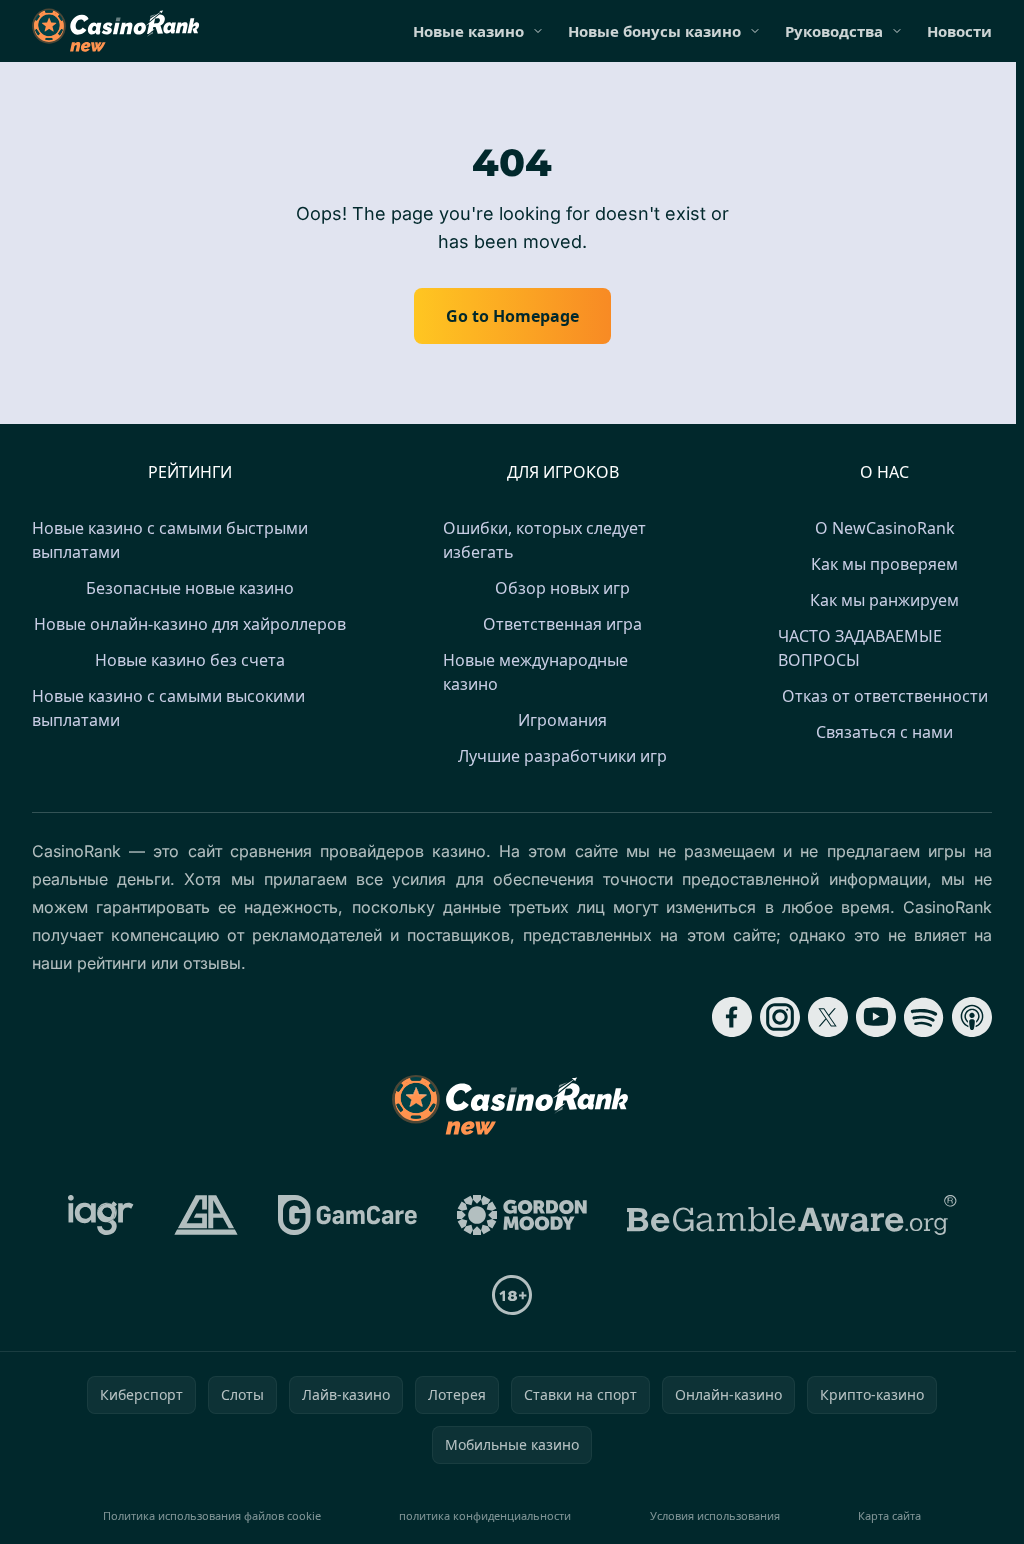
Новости (959, 31)
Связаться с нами (884, 732)
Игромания (562, 720)
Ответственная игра (562, 624)
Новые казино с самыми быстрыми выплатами (170, 540)
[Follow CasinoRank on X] (828, 1017)
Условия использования (715, 1515)
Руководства (834, 31)
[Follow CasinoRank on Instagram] (780, 1017)
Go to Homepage (512, 316)
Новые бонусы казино (654, 31)
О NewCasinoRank (885, 528)
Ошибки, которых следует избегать (544, 540)
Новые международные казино (535, 672)
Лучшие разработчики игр (562, 756)
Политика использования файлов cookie (212, 1515)
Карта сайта (889, 1515)
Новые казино (468, 31)
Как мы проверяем (884, 564)
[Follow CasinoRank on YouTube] (876, 1017)
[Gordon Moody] (522, 1215)
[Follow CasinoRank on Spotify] (924, 1017)
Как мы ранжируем (884, 600)
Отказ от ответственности (885, 696)
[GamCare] (347, 1215)
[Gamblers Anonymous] (206, 1215)
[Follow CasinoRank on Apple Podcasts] (972, 1017)
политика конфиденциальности (485, 1515)
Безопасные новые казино (190, 588)
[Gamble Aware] (792, 1215)
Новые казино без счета (190, 660)
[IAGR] (101, 1215)
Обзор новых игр (562, 588)
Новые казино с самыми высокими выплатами (168, 708)
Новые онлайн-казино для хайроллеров (190, 624)
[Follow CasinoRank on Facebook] (732, 1017)
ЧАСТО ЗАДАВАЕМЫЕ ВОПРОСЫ (860, 648)
